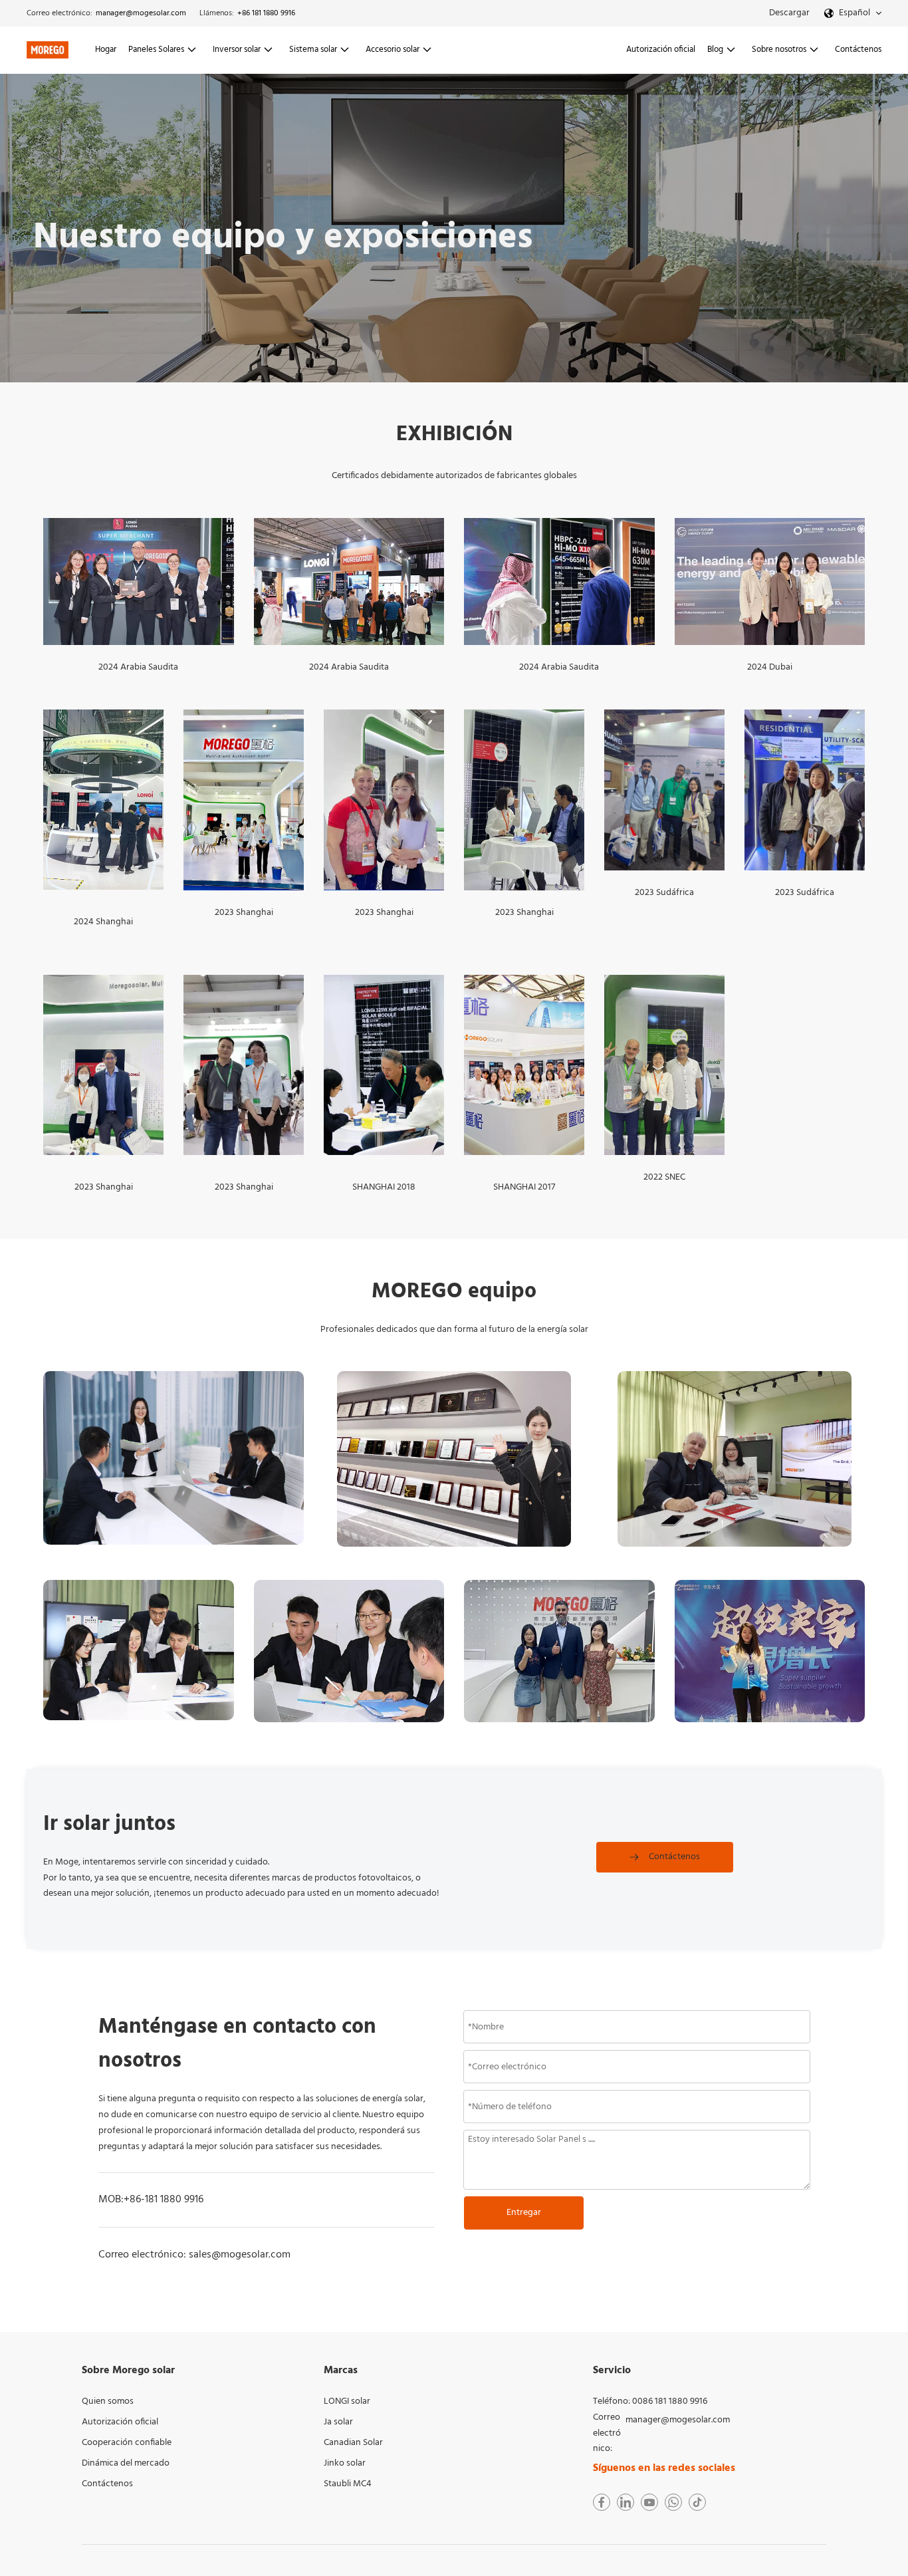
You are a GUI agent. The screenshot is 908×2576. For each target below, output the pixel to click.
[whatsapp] (673, 2502)
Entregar (524, 2213)
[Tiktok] (697, 2502)
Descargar (789, 13)
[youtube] (649, 2502)
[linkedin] (625, 2502)
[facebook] (602, 2502)
